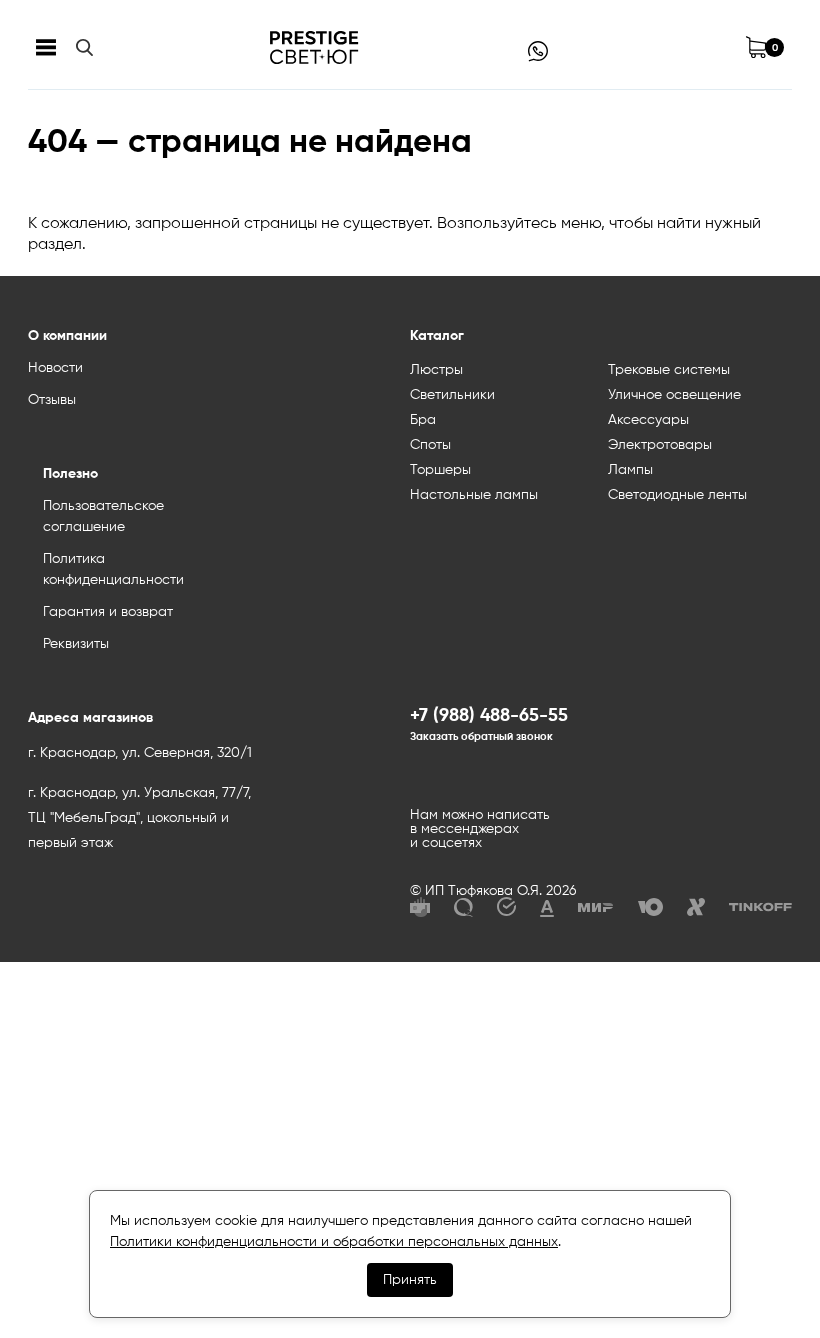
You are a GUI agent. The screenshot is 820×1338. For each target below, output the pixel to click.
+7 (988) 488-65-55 (489, 716)
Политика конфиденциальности (113, 569)
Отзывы (52, 400)
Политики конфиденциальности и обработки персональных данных (334, 1242)
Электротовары (660, 445)
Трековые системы (669, 370)
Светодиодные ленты (677, 495)
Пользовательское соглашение (103, 516)
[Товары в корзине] (756, 47)
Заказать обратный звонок (481, 737)
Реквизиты (76, 644)
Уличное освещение (674, 395)
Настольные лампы (474, 495)
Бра (423, 420)
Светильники (452, 395)
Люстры (436, 370)
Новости (55, 368)
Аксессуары (648, 420)
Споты (430, 445)
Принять (410, 1280)
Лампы (630, 470)
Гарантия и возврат (108, 612)
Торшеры (440, 470)
